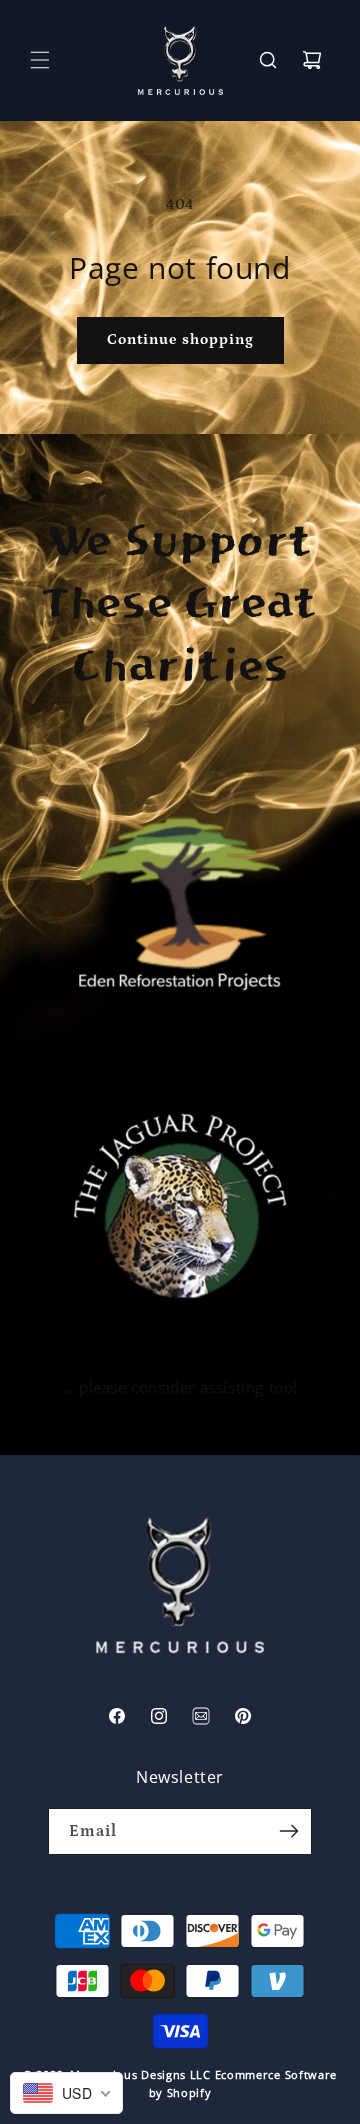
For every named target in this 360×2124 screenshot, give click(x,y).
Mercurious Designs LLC (140, 2074)
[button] (40, 60)
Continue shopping (180, 339)
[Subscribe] (289, 1831)
